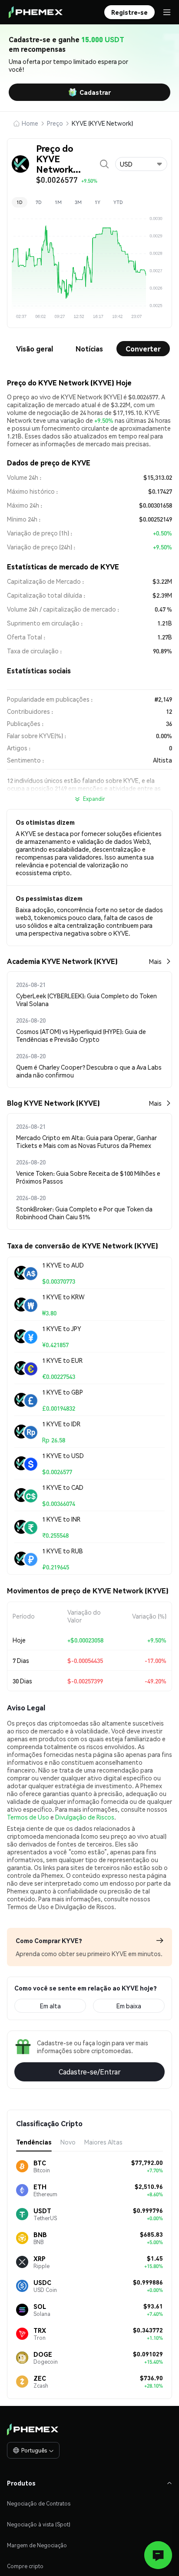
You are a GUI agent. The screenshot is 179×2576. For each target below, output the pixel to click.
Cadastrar (95, 92)
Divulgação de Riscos (85, 1817)
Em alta (50, 2006)
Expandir (94, 799)
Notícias (89, 349)
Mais (155, 961)
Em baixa (129, 2006)
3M (78, 202)
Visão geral (35, 349)
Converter (143, 349)
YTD (118, 202)
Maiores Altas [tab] (103, 2142)
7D (39, 202)
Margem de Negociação (37, 2545)
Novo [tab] (68, 2142)
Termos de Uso (28, 1817)
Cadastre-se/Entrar (90, 2072)
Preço (55, 123)
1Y (98, 202)
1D (20, 202)
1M (58, 202)
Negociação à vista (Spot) (39, 2524)
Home (30, 123)
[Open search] (104, 164)
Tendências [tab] (34, 2142)
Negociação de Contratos (39, 2504)
